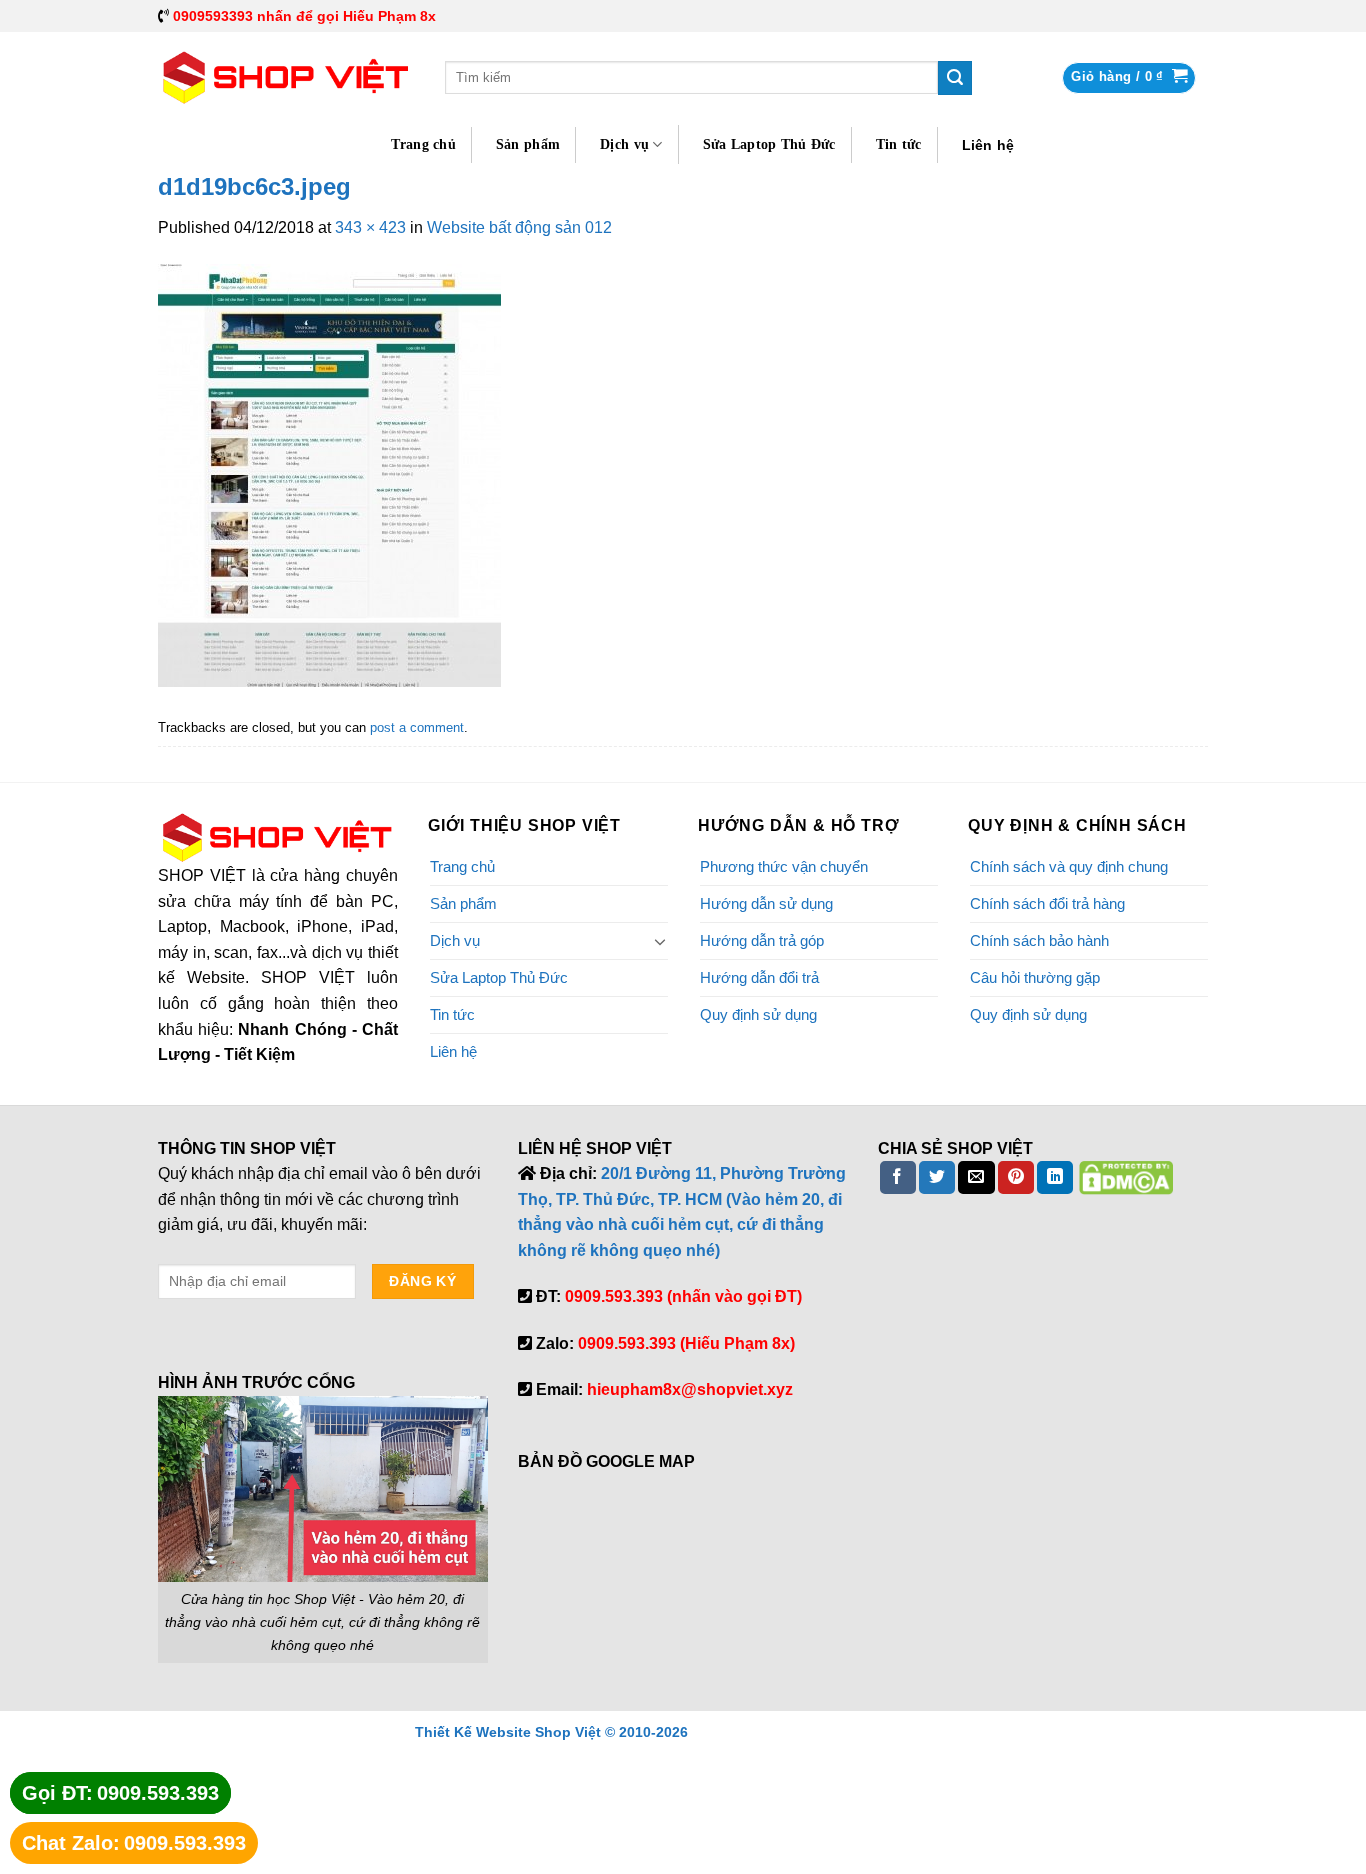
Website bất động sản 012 (519, 227)
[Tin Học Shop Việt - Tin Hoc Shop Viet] (286, 78)
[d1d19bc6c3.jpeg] (329, 474)
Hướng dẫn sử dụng (766, 903)
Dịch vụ (624, 144)
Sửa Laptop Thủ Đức (769, 144)
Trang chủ (423, 144)
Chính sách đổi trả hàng (1047, 903)
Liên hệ (988, 145)
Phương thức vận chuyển (784, 866)
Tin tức (899, 144)
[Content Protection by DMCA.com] (1126, 1176)
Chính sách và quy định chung (1069, 866)
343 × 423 (370, 227)
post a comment (417, 727)
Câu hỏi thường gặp (1035, 977)
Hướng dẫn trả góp (762, 940)
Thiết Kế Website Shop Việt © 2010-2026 (551, 1732)
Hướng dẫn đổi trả (759, 977)
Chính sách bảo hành (1039, 940)
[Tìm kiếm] (955, 78)
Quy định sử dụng (758, 1014)
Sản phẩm (528, 144)
